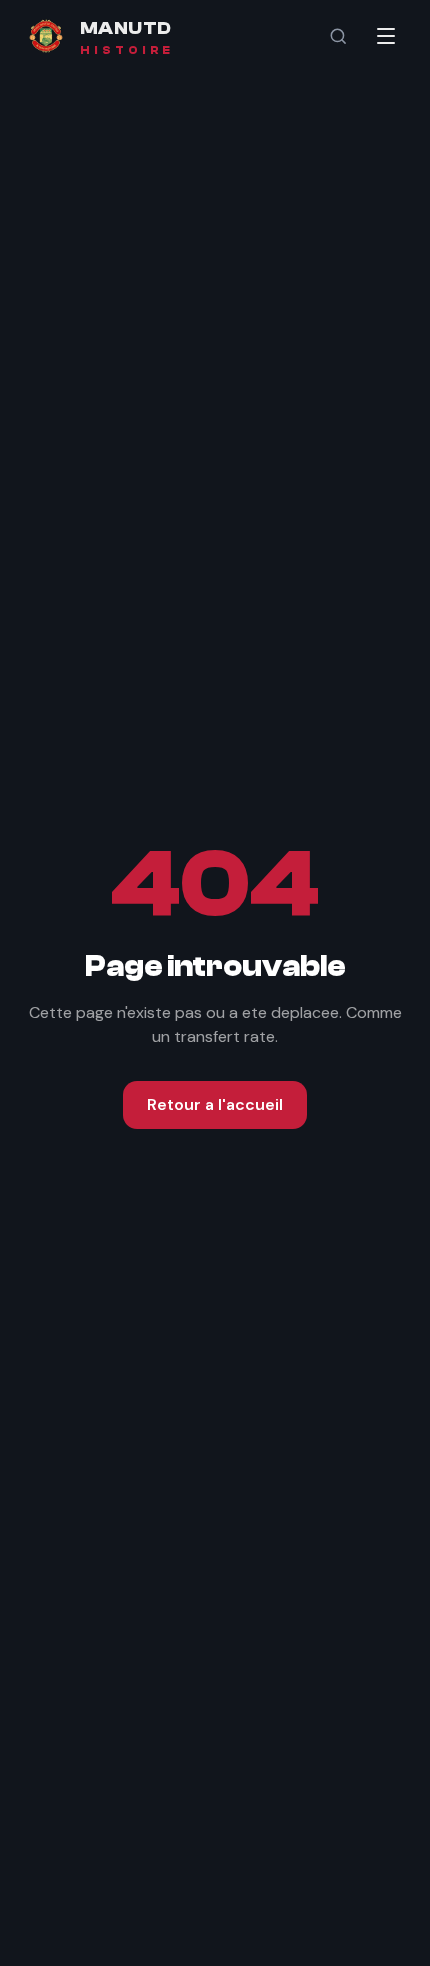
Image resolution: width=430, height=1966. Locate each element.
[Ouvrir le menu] (386, 36)
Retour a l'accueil (215, 1104)
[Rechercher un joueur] (338, 36)
